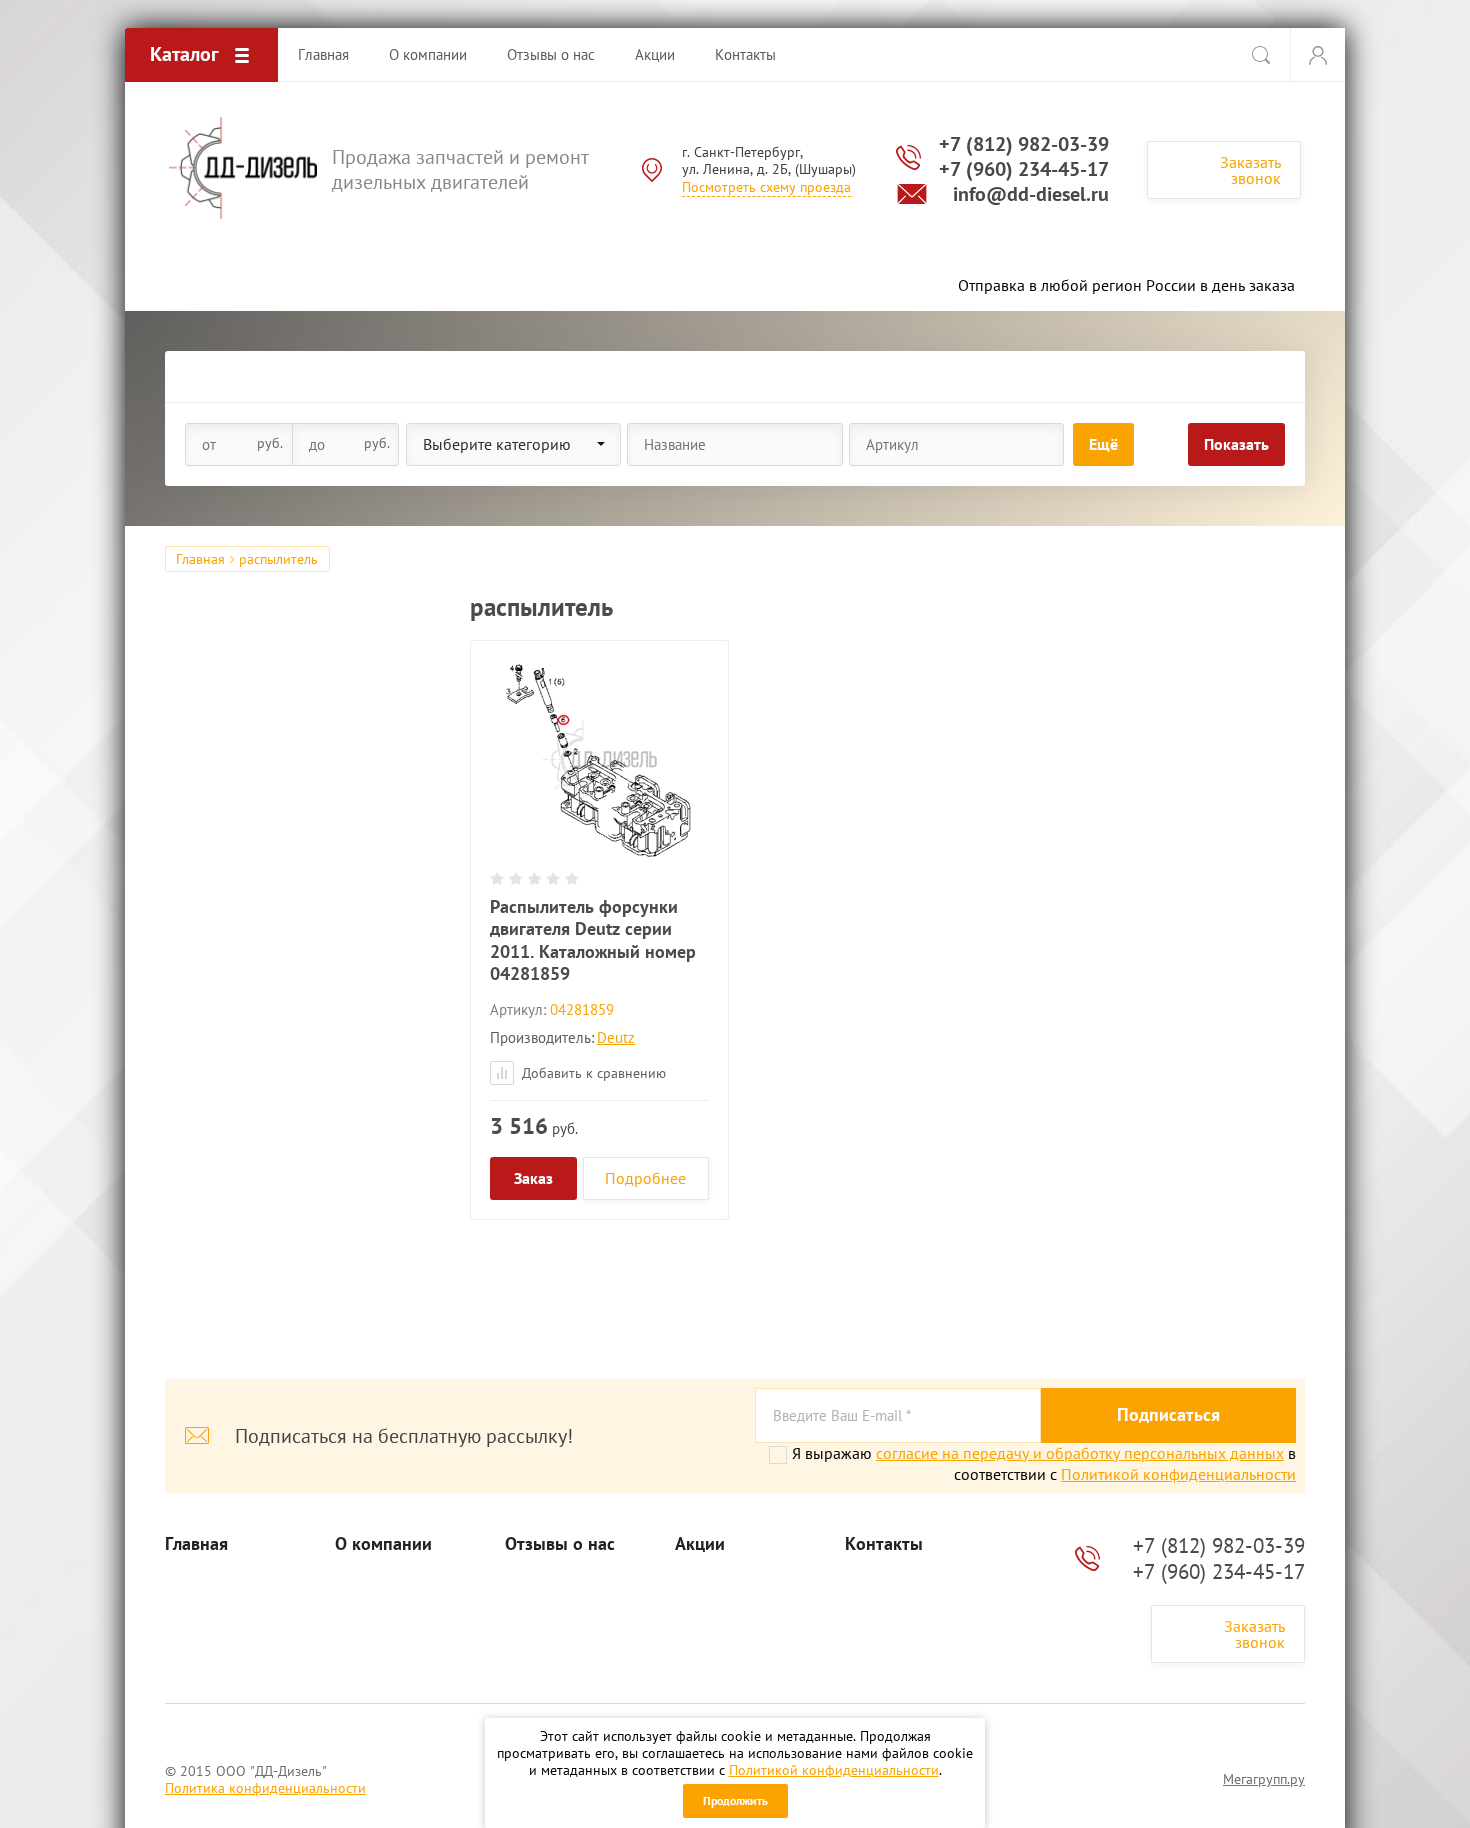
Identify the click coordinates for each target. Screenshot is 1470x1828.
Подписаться (1168, 1414)
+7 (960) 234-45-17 (1024, 169)
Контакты (884, 1544)
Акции (700, 1544)
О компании (383, 1544)
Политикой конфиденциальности (834, 1770)
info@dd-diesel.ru (1031, 194)
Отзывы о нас (560, 1544)
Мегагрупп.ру (1264, 1779)
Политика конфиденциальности (265, 1788)
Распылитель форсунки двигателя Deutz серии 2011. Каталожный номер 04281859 (593, 940)
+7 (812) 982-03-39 (1024, 144)
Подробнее (645, 1178)
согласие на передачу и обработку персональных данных (1080, 1453)
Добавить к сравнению (592, 1073)
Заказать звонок (1250, 170)
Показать (1236, 444)
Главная (200, 559)
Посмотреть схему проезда (766, 187)
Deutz (616, 1037)
